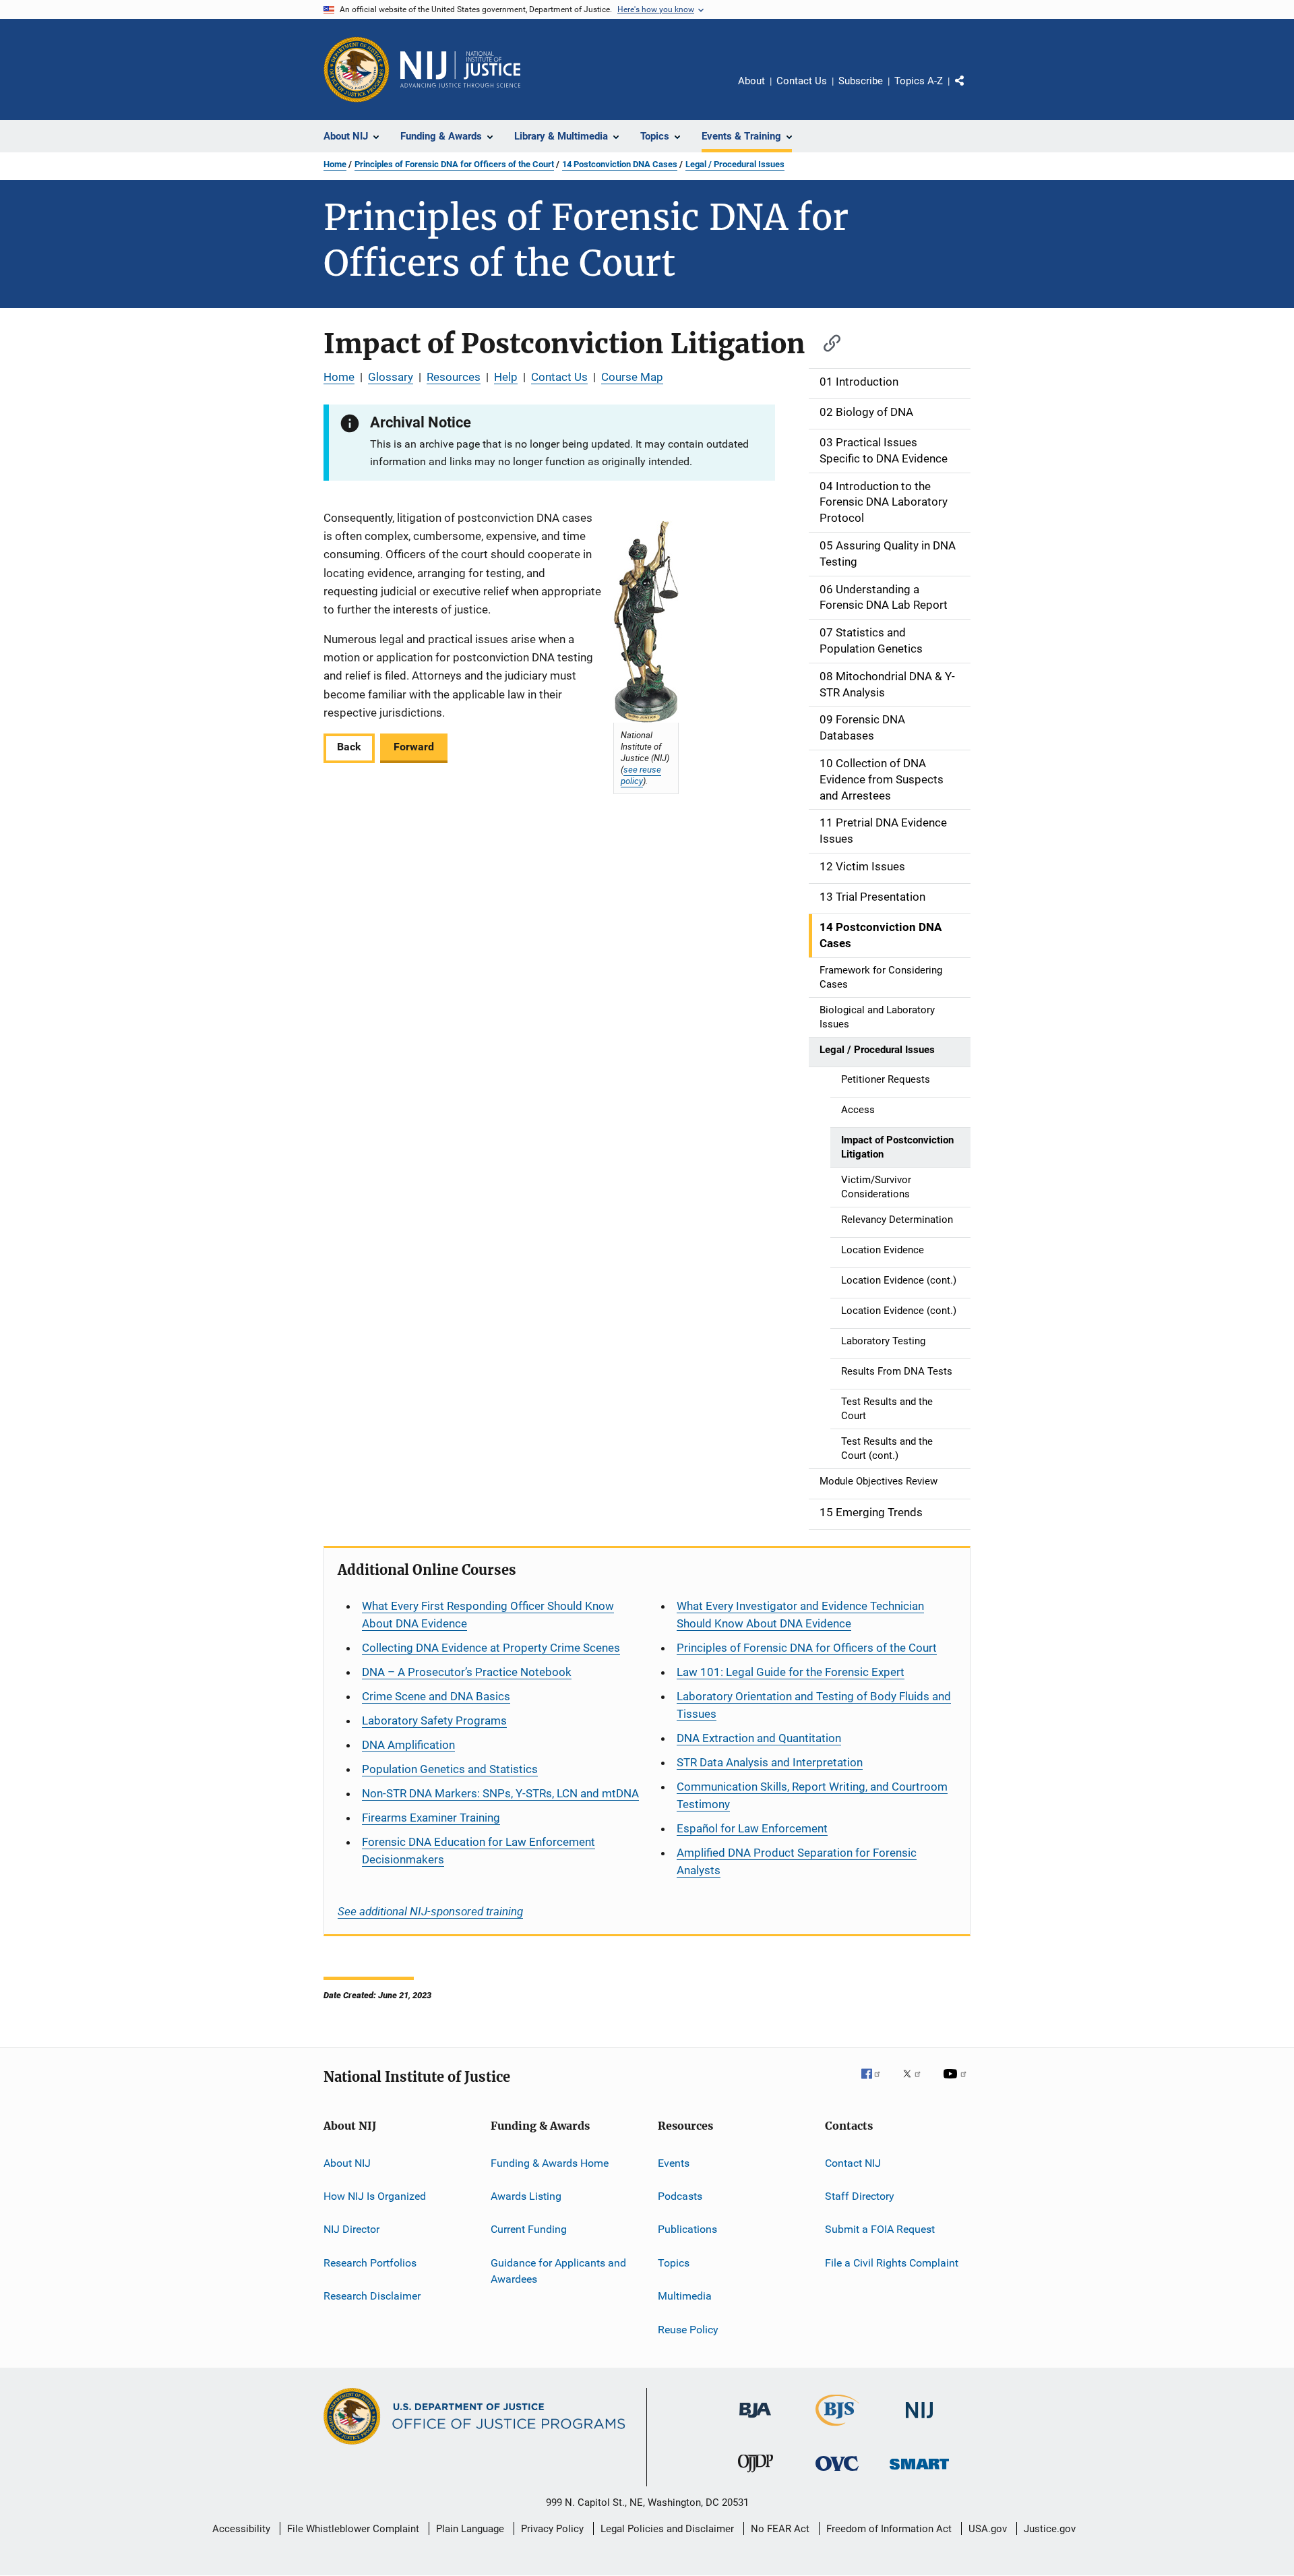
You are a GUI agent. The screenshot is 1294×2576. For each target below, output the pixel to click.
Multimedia (685, 2296)
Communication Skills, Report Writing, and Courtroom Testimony (812, 1795)
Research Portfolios (370, 2263)
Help (506, 377)
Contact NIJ (853, 2163)
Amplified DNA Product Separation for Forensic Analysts (797, 1861)
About (751, 81)
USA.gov (988, 2529)
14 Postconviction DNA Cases (620, 164)
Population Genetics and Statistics (450, 1769)
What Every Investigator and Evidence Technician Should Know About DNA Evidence (800, 1615)
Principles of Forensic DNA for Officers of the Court (454, 164)
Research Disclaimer (372, 2296)
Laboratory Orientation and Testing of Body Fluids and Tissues (814, 1705)
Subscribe (861, 81)
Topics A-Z (919, 81)
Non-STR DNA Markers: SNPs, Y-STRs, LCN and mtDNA (500, 1793)
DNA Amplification (408, 1745)
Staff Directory (860, 2196)
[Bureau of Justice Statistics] (837, 2428)
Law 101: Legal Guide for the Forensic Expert (791, 1672)
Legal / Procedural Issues (735, 164)
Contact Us (802, 81)
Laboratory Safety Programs (434, 1720)
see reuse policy (641, 775)
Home (335, 164)
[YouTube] (957, 2083)
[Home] (460, 69)
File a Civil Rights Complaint (892, 2263)
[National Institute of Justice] (919, 2421)
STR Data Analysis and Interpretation (770, 1762)
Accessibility (241, 2529)
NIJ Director (351, 2229)
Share (970, 90)
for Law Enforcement (752, 1828)
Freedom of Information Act (889, 2529)
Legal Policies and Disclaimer (667, 2529)
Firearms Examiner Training (431, 1818)
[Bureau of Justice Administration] (755, 2420)
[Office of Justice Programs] (357, 69)
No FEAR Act (780, 2529)
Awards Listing (526, 2196)
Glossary (391, 377)
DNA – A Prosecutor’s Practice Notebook (467, 1672)
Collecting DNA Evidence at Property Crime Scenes (491, 1648)
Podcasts (680, 2196)
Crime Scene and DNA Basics (436, 1696)
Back (349, 747)
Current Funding (529, 2229)
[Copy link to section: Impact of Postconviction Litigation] (826, 341)
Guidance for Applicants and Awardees (558, 2271)
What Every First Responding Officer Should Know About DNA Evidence (488, 1615)
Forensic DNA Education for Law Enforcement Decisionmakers (479, 1851)
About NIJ (347, 2163)
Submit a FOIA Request (880, 2229)
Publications (687, 2229)
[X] (917, 2083)
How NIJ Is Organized (375, 2196)
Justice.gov (1050, 2529)
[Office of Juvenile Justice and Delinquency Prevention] (756, 2475)
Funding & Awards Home (550, 2163)
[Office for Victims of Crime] (837, 2473)
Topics (674, 2263)
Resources (454, 377)
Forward (414, 747)
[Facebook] (876, 2083)
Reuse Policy (688, 2329)
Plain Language (470, 2529)
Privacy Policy (552, 2529)
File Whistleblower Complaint (353, 2529)
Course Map (632, 377)
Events (674, 2163)
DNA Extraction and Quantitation (759, 1738)
